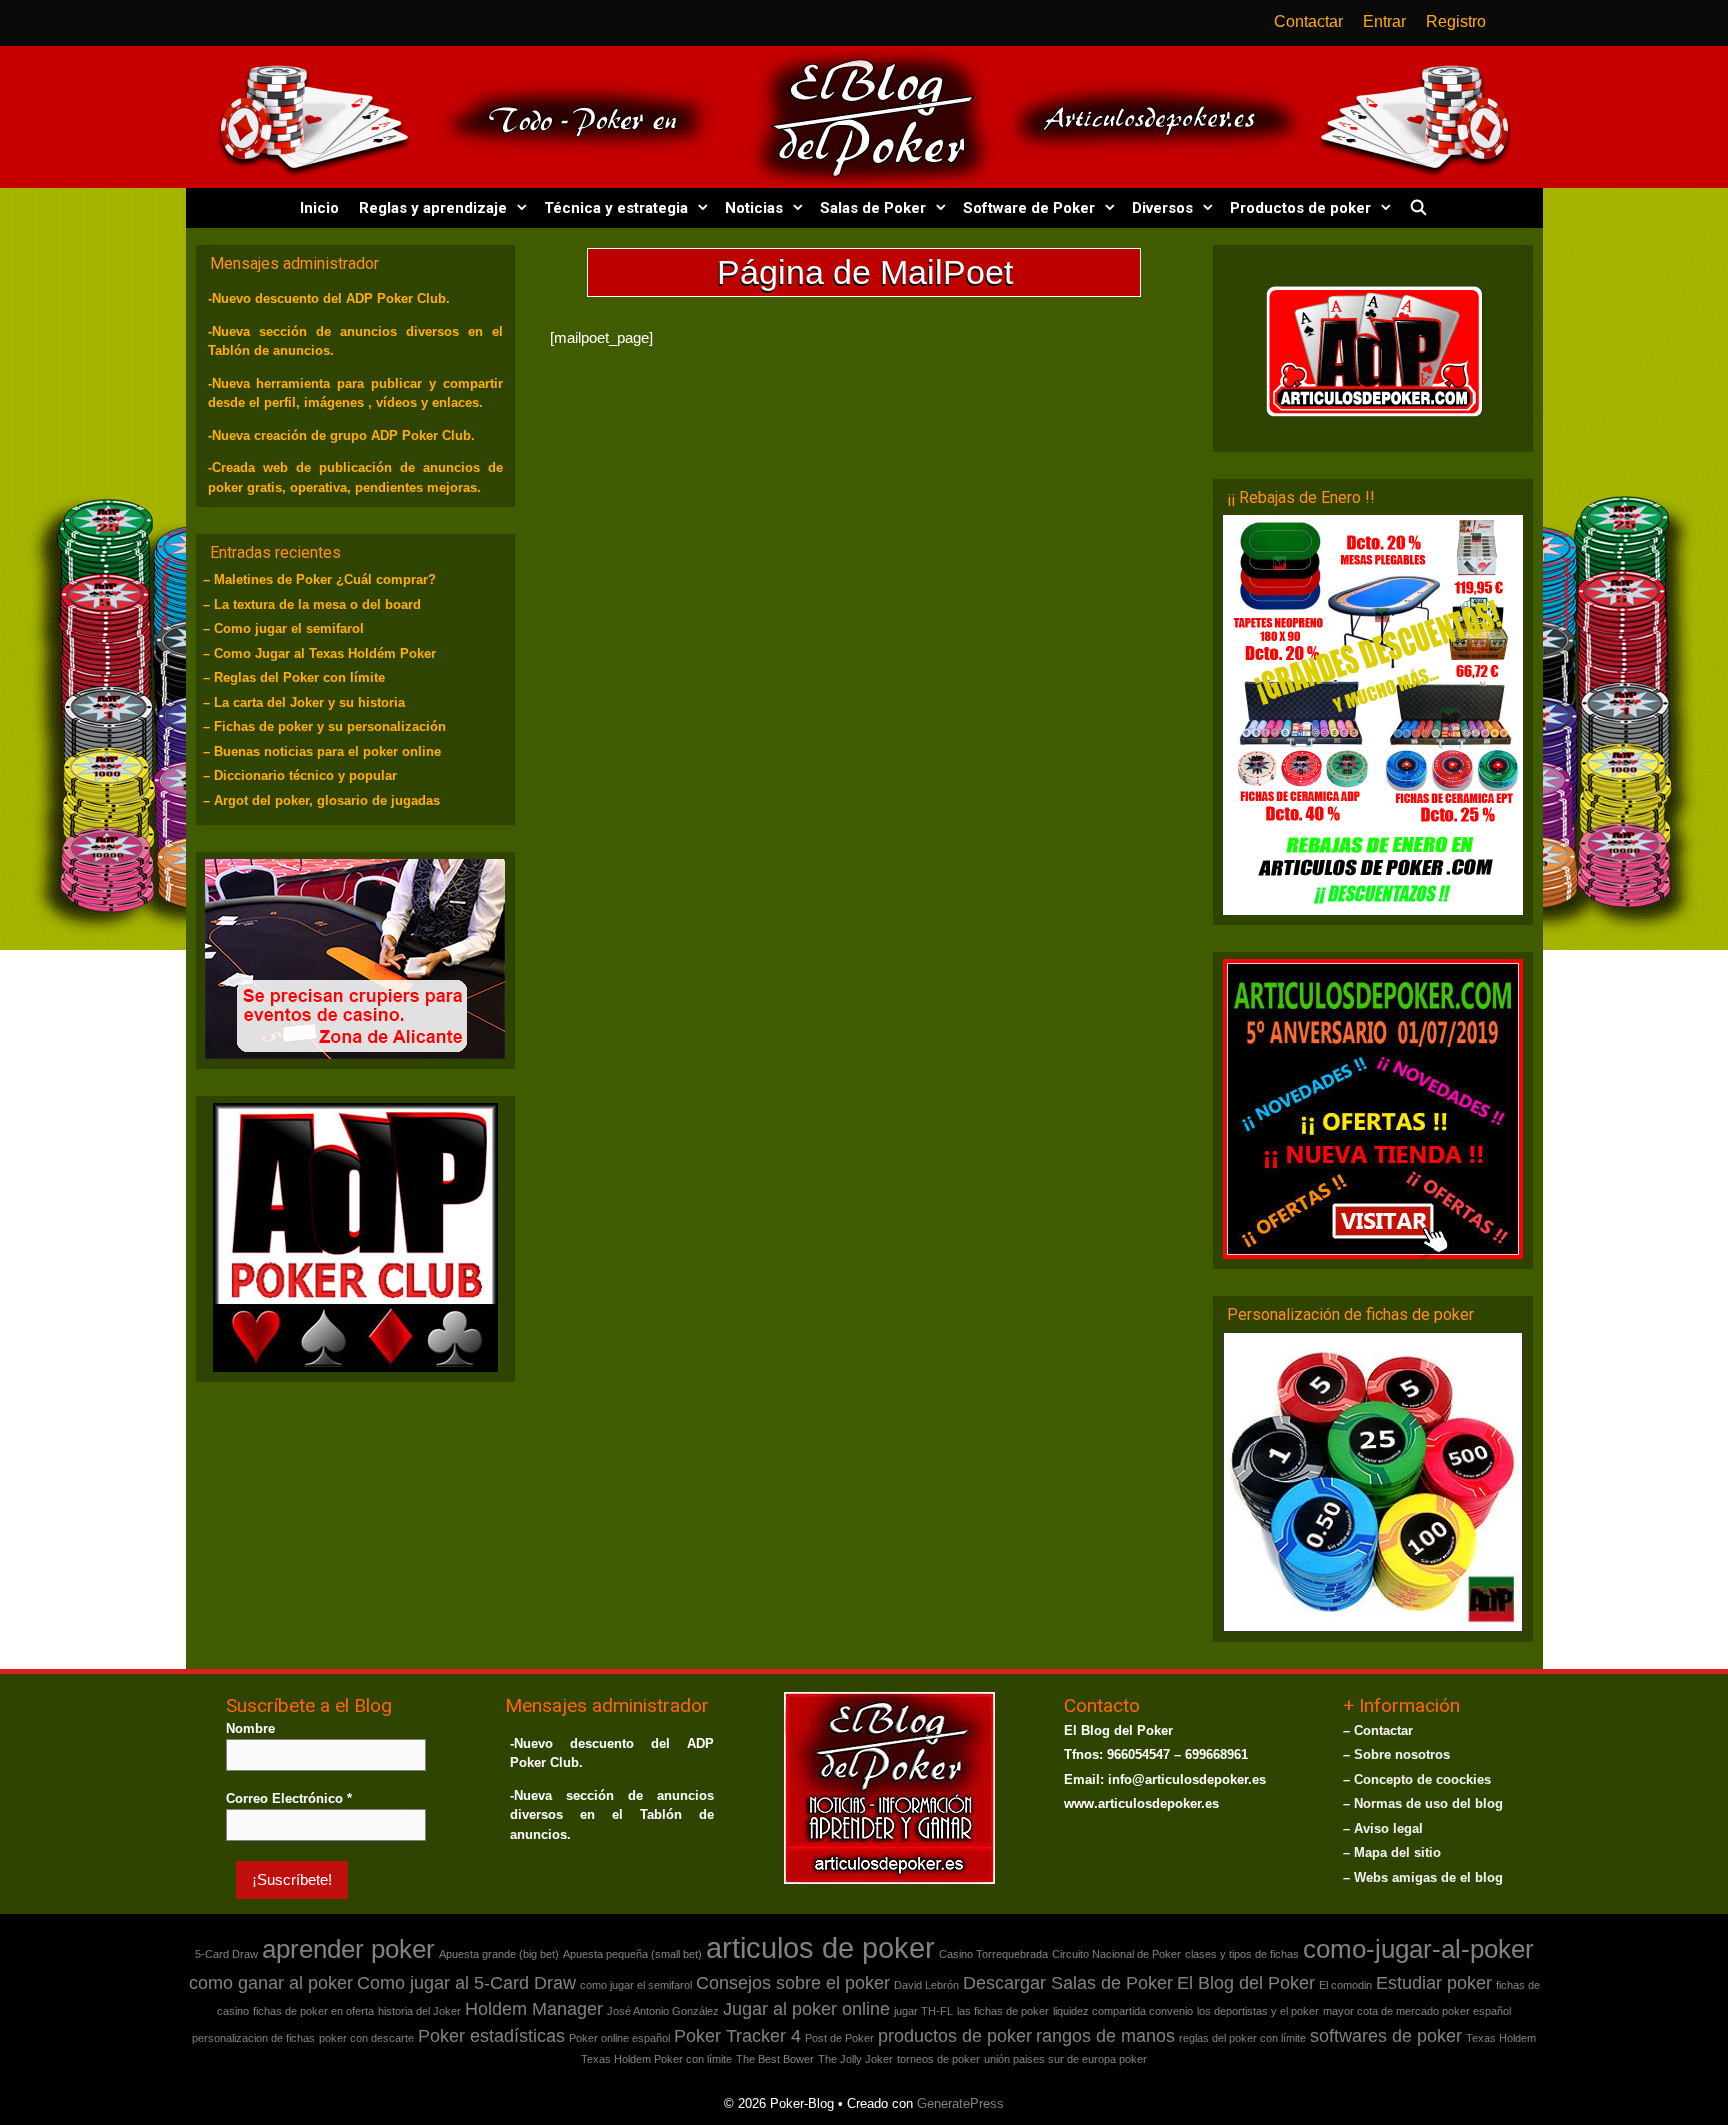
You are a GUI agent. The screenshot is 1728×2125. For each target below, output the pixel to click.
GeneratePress (960, 2102)
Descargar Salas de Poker (1068, 1982)
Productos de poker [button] (1300, 208)
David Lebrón (926, 1984)
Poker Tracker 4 (737, 2035)
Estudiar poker (1434, 1982)
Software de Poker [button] (1029, 208)
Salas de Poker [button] (873, 208)
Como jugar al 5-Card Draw (466, 1982)
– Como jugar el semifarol (283, 628)
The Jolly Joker (855, 2058)
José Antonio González (663, 2010)
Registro (1456, 21)
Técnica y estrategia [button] (616, 208)
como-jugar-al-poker (1418, 1948)
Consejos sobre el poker (793, 1982)
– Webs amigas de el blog (1423, 1876)
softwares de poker (1386, 2035)
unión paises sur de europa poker (1065, 2058)
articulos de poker (820, 1946)
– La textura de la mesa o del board (312, 604)
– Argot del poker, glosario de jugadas (321, 800)
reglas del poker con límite (1242, 2037)
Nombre (250, 1727)
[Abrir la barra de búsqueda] (1417, 208)
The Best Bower (775, 2058)
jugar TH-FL (923, 2010)
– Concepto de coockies (1417, 1778)
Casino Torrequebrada (993, 1953)
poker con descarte (366, 2037)
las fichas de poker (1003, 2010)
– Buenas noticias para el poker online (322, 751)
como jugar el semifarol (636, 1984)
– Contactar (1378, 1729)
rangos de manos (1105, 2035)
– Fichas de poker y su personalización (324, 726)
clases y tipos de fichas (1242, 1953)
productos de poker (955, 2035)
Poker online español (619, 2037)
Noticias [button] (754, 208)
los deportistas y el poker (1258, 2010)
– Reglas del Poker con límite (294, 677)
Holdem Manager (534, 2008)
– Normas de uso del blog (1423, 1802)
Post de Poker (839, 2037)
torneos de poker (938, 2058)
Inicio (319, 208)
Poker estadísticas (491, 2035)
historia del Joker (419, 2010)
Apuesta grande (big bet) (499, 1953)
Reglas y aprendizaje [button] (433, 208)
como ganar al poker (271, 1982)
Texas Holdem (1501, 2037)
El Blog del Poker (1246, 1982)
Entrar (1384, 21)
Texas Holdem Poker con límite (656, 2058)
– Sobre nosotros (1396, 1753)
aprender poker (348, 1948)
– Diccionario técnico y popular (300, 775)
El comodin (1345, 1984)
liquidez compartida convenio (1123, 2010)
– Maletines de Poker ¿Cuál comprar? (319, 579)
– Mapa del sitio (1392, 1851)
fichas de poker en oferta (313, 2010)
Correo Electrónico (289, 1797)
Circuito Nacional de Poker (1116, 1953)
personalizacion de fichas (253, 2037)
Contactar (1308, 21)
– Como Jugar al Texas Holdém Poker (319, 653)
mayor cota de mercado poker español (1417, 2010)
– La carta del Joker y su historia (304, 702)
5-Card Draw (226, 1953)
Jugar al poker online (806, 2008)
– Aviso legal (1383, 1827)
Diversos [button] (1162, 208)
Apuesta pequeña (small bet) (632, 1953)
